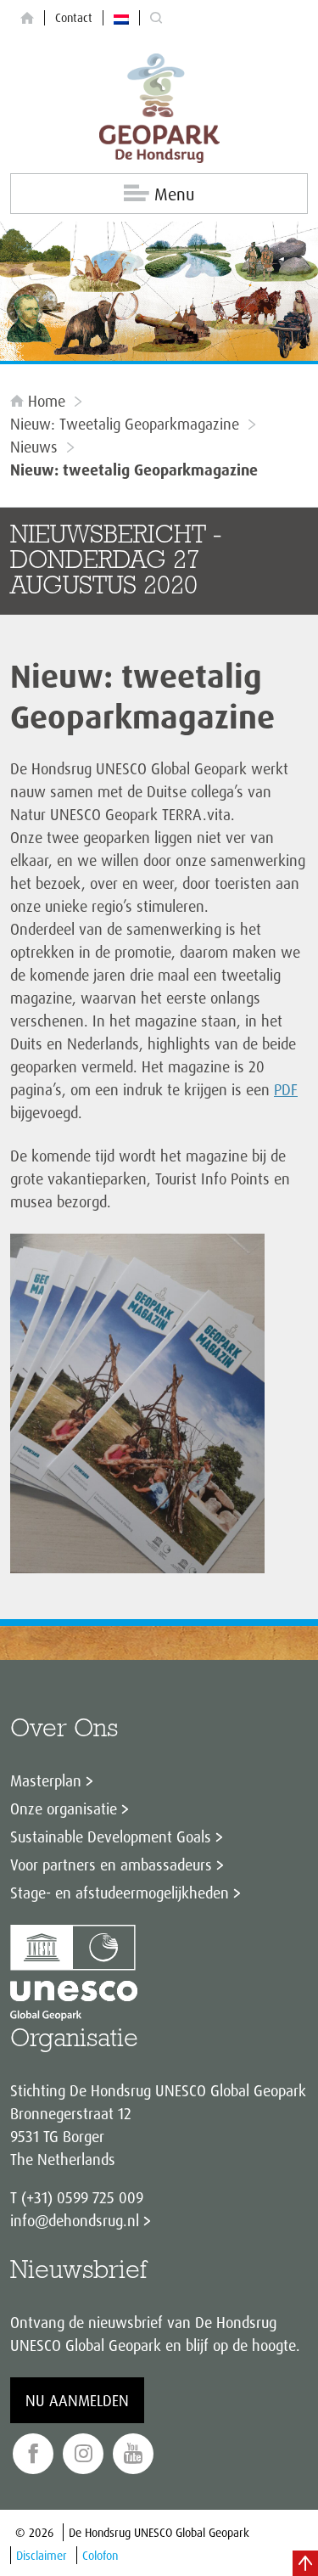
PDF (286, 1089)
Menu (174, 194)
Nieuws (34, 447)
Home (47, 401)
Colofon (100, 2555)
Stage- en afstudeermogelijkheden (120, 1893)
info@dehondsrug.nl (75, 2220)
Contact (74, 17)
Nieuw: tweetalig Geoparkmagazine (125, 424)
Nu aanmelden (77, 2400)
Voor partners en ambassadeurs (111, 1865)
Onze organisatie (64, 1808)
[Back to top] (305, 2563)
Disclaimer (42, 2555)
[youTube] (133, 2454)
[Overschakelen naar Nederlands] (121, 18)
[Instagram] (83, 2454)
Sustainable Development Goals (111, 1836)
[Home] (27, 18)
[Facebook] (33, 2454)
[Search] (156, 18)
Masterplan (46, 1780)
